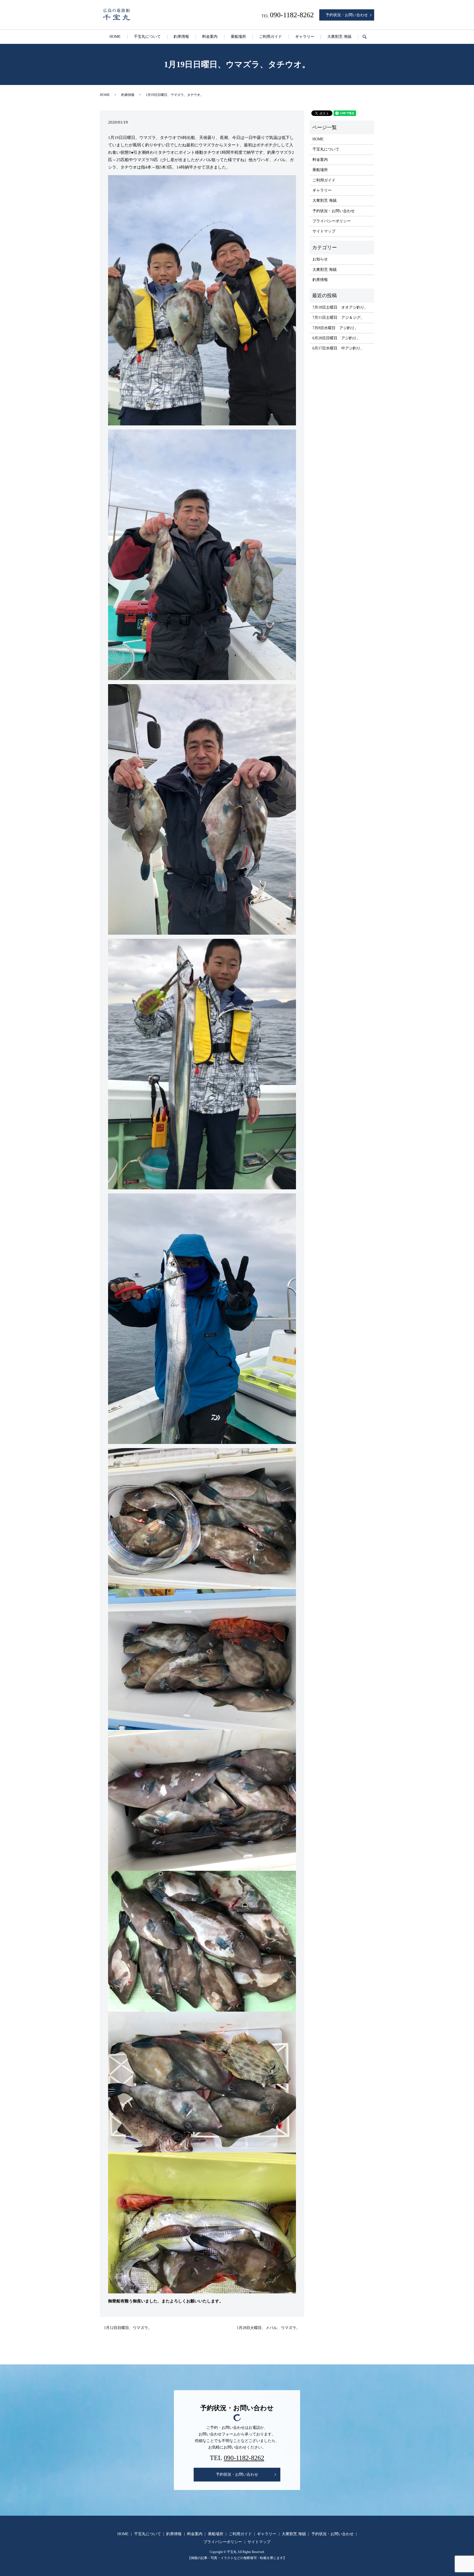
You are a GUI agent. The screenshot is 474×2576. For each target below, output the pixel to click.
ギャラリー (305, 37)
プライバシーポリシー (332, 221)
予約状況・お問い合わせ (347, 15)
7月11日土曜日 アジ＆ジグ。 (338, 318)
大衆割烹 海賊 (339, 37)
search (368, 37)
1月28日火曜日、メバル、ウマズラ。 (268, 2328)
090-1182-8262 (244, 2458)
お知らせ (320, 259)
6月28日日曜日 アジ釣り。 (336, 338)
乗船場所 (238, 37)
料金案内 (210, 37)
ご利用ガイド (270, 37)
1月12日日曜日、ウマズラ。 (128, 2328)
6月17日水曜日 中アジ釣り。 (338, 348)
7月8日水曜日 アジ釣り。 (335, 328)
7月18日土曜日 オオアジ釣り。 (340, 307)
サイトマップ (324, 231)
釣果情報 (181, 37)
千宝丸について (147, 37)
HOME (115, 37)
